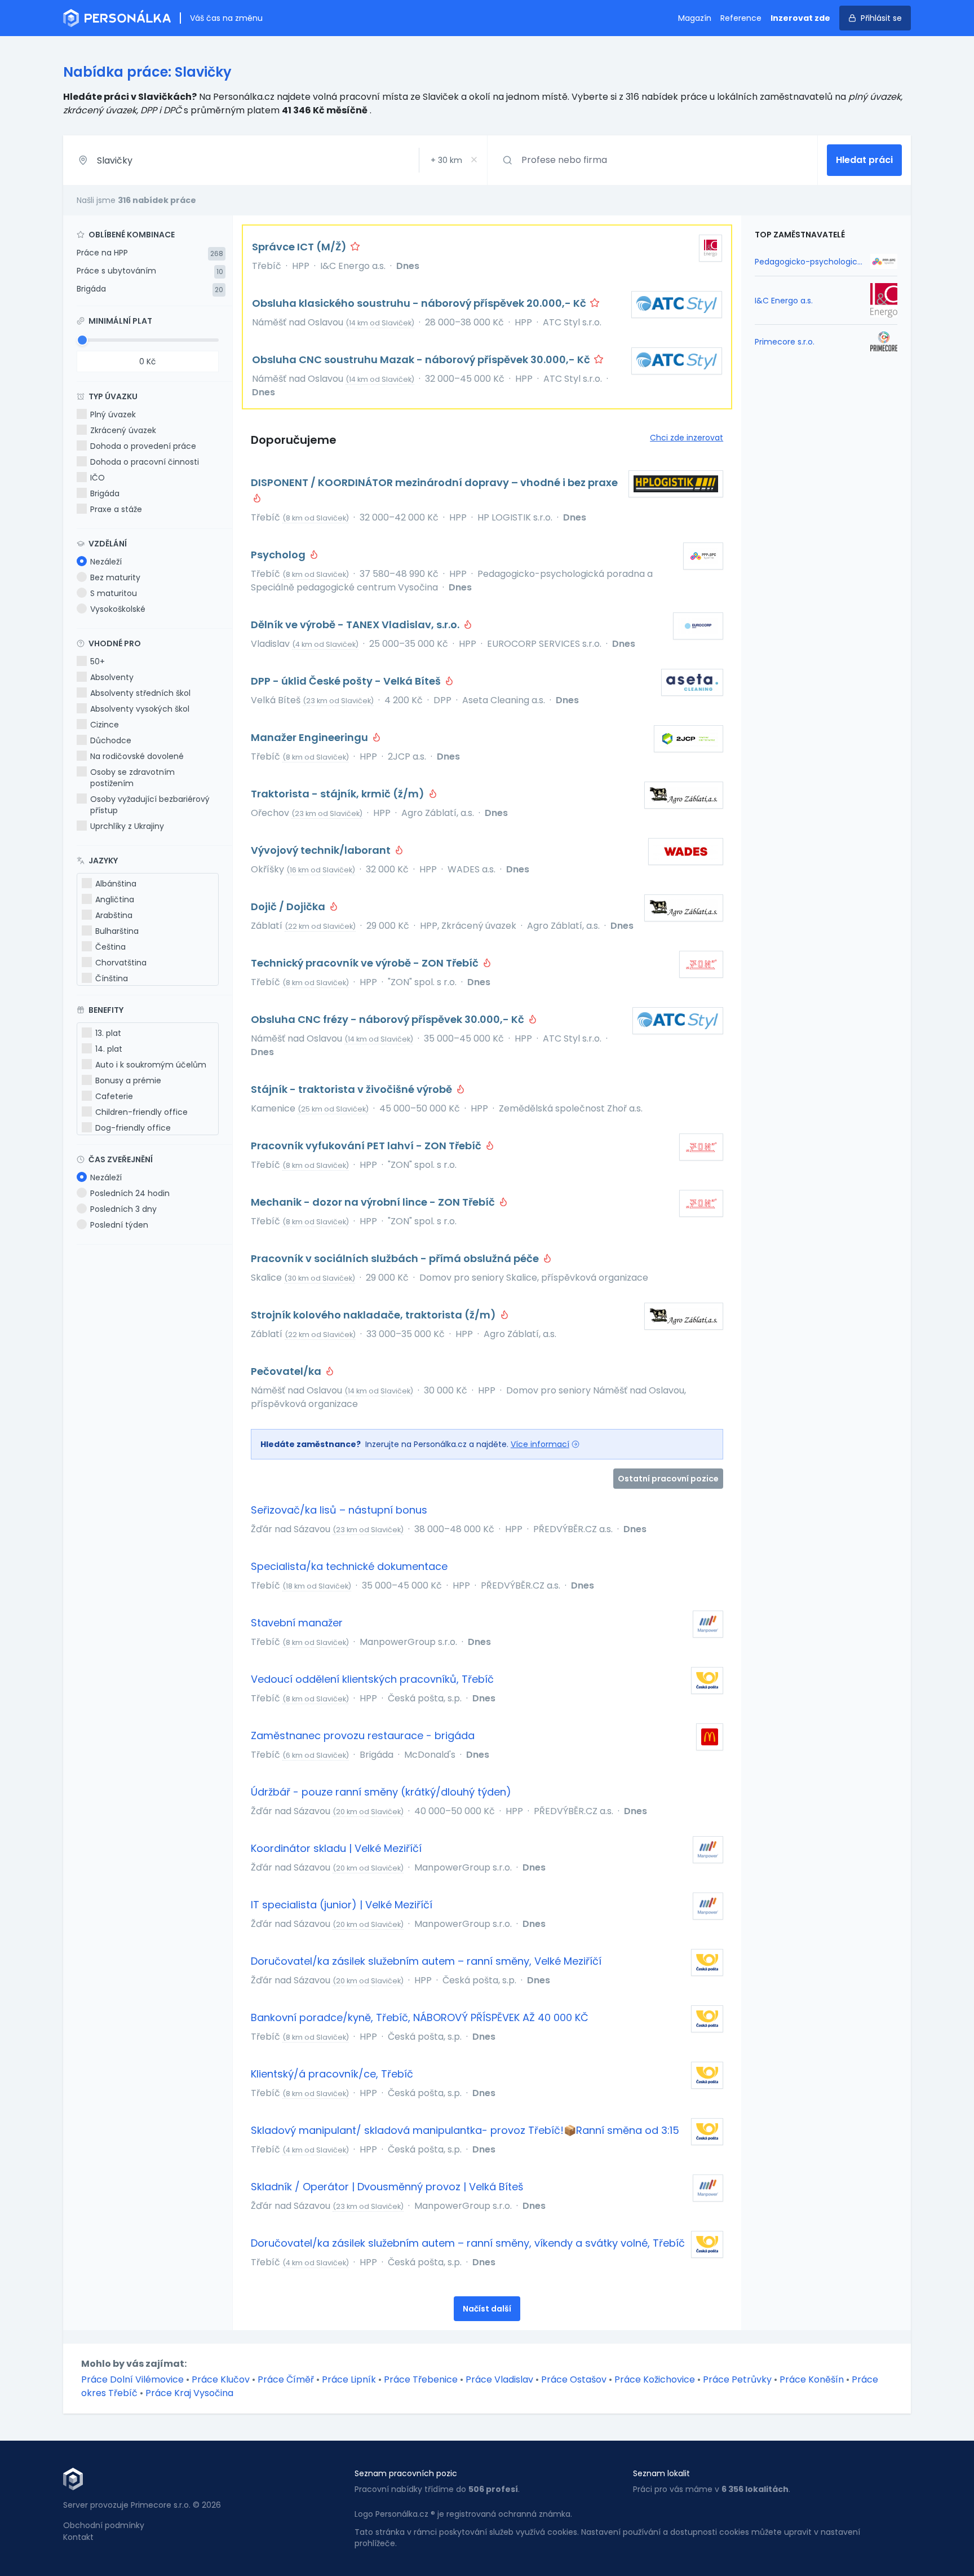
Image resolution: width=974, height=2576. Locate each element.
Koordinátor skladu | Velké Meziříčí (336, 1848)
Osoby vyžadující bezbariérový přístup (150, 805)
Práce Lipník (349, 2379)
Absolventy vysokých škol (140, 709)
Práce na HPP (102, 253)
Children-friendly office (141, 1112)
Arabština (114, 915)
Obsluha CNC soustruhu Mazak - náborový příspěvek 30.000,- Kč (422, 360)
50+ (98, 661)
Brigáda (91, 289)
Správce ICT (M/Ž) (300, 247)
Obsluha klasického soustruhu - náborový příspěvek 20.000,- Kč (420, 303)
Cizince (105, 725)
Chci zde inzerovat (687, 438)
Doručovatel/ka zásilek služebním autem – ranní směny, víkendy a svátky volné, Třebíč (468, 2243)
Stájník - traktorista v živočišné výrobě (353, 1089)
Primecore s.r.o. (785, 342)
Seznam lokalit (661, 2473)
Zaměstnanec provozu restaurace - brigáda (363, 1735)
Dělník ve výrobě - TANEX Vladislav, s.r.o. (356, 625)
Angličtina (115, 899)
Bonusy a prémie (128, 1080)
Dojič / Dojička (289, 907)
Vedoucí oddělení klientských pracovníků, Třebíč (372, 1679)
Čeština (110, 947)
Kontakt (78, 2537)
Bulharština (117, 931)
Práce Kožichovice (655, 2379)
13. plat (108, 1033)
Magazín (695, 18)
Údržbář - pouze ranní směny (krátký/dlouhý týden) (381, 1792)
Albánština (116, 884)
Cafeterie (114, 1096)
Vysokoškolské (118, 609)
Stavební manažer (297, 1623)
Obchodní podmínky (104, 2525)
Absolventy (112, 677)
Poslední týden (119, 1225)
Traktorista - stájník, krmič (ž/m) (339, 794)
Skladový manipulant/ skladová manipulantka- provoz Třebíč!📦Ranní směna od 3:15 (465, 2130)
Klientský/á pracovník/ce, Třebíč (332, 2074)
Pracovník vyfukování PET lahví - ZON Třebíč (367, 1146)
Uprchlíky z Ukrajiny (127, 826)
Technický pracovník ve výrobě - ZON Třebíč (366, 963)
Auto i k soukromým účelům (151, 1065)
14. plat (109, 1049)
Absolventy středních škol (140, 693)
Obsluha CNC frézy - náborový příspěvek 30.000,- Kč (389, 1019)
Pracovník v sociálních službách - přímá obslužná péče (396, 1258)
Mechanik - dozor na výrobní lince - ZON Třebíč (374, 1202)
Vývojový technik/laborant (322, 850)
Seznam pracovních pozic (406, 2473)
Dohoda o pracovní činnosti (145, 462)
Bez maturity (115, 577)
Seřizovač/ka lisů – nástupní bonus (339, 1510)
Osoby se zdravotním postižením (132, 778)
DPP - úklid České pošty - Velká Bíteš (347, 681)
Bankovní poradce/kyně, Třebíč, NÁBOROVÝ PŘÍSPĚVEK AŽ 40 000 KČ (420, 2017)
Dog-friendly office (133, 1128)
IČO (98, 478)
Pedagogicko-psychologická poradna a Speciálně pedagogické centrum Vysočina (809, 262)
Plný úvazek (113, 414)
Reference (741, 18)
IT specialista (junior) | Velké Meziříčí (342, 1905)
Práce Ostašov (574, 2379)
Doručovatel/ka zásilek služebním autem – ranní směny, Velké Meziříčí (426, 1961)
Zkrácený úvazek (123, 430)
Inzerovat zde (800, 18)
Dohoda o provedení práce (143, 446)
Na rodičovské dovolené (137, 756)
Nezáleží (106, 562)
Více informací (540, 1444)
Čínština (112, 978)
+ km (446, 160)
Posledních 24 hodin (130, 1193)
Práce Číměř (286, 2379)
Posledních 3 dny (123, 1209)
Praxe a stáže (116, 509)
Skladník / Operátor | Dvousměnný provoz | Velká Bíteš (387, 2187)
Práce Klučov (221, 2379)
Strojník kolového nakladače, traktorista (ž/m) (375, 1315)
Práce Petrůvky (737, 2379)
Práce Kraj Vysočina (189, 2393)
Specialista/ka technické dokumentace (349, 1566)
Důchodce (111, 740)
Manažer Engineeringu (311, 737)
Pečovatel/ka (287, 1371)
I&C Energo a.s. (784, 301)
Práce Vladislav (499, 2379)
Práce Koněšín (812, 2379)
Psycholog (279, 555)
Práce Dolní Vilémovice (132, 2379)
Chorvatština (121, 963)
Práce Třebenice (421, 2379)
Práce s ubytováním (116, 271)
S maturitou (114, 593)
